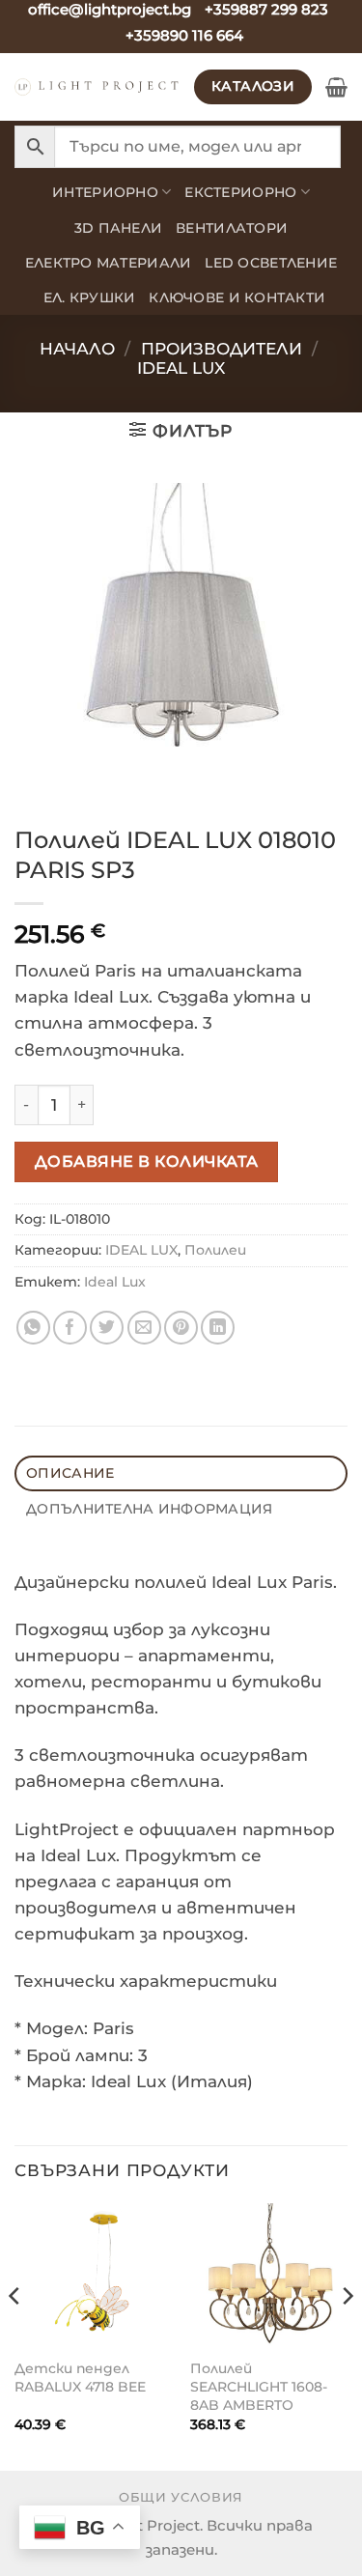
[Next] (347, 2335)
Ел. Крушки (90, 297)
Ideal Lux (115, 1282)
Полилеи (215, 1250)
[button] (336, 87)
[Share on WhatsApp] (33, 1328)
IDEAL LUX (181, 368)
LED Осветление (271, 263)
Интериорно (105, 192)
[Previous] (15, 2335)
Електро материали (109, 263)
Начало (77, 349)
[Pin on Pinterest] (181, 1328)
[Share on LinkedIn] (218, 1328)
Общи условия (181, 2497)
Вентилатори (232, 228)
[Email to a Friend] (144, 1328)
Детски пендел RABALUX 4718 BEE (80, 2378)
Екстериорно (240, 192)
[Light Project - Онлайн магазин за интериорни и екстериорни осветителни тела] (97, 87)
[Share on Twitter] (107, 1328)
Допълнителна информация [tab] (149, 1509)
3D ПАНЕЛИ (118, 228)
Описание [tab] (70, 1473)
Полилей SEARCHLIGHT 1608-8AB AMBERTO (259, 2386)
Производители (222, 349)
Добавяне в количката (147, 1161)
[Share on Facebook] (70, 1328)
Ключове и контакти (237, 297)
